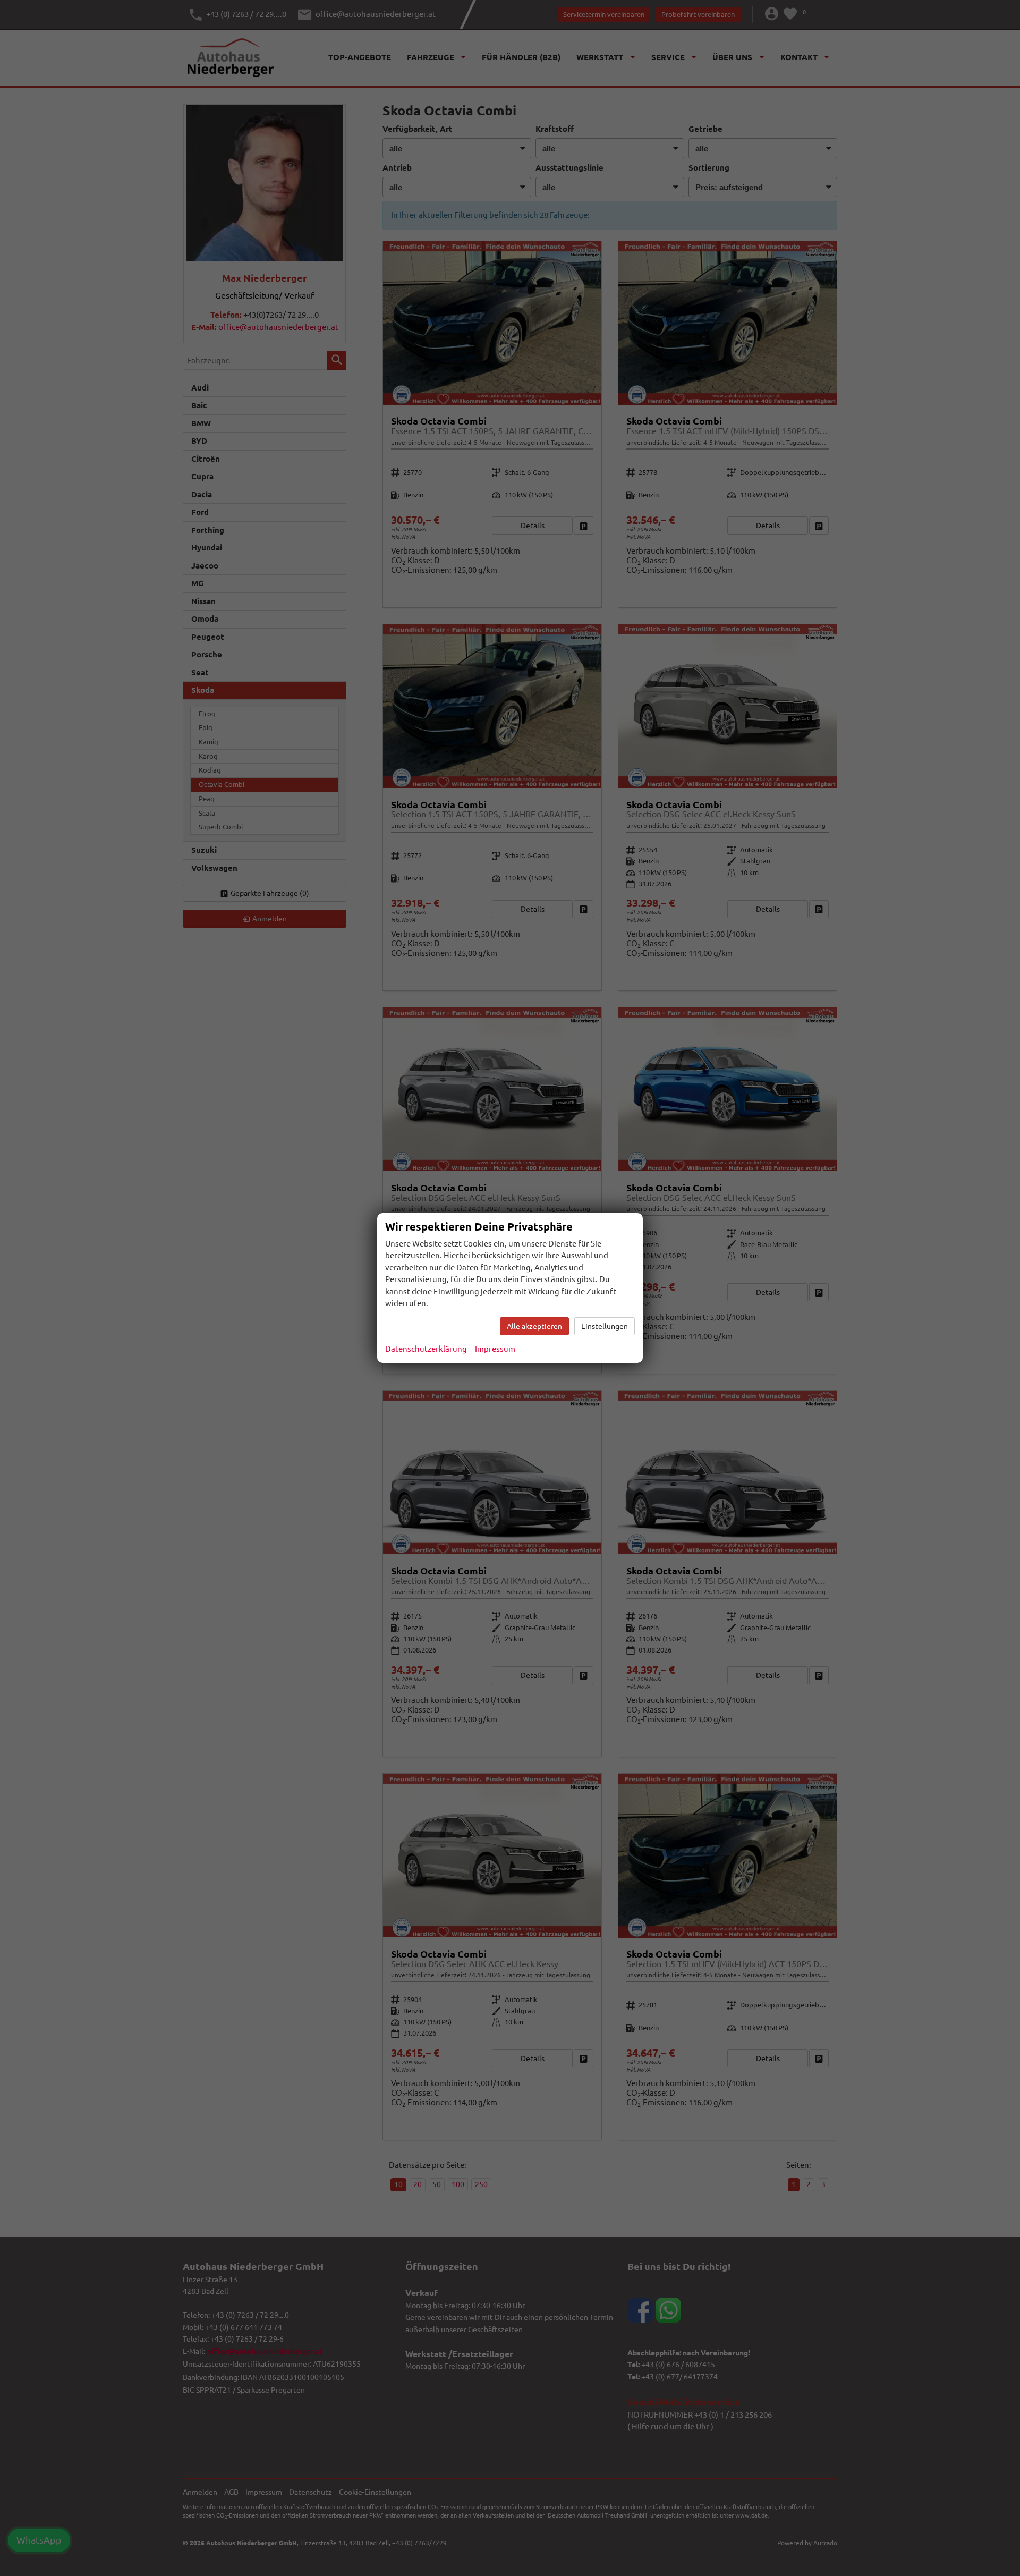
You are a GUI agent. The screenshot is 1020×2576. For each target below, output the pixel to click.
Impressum (495, 1349)
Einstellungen (605, 1326)
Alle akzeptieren (534, 1326)
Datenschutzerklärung (426, 1349)
